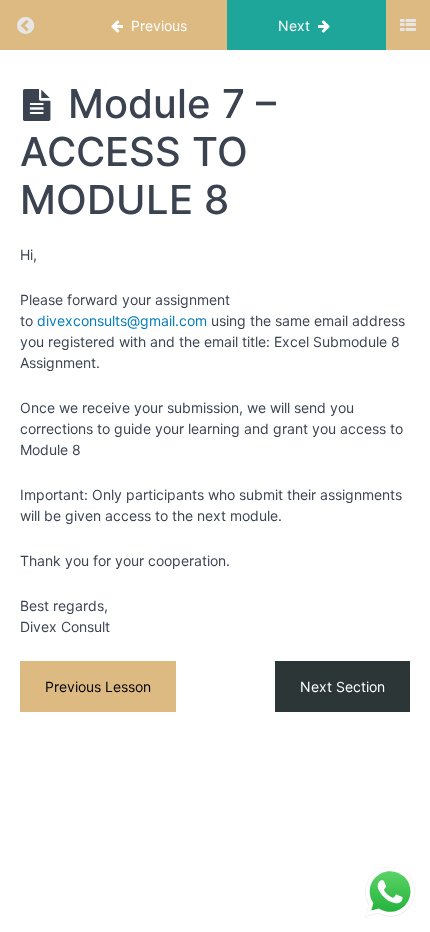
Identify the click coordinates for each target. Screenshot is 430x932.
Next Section (342, 686)
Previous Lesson (98, 686)
